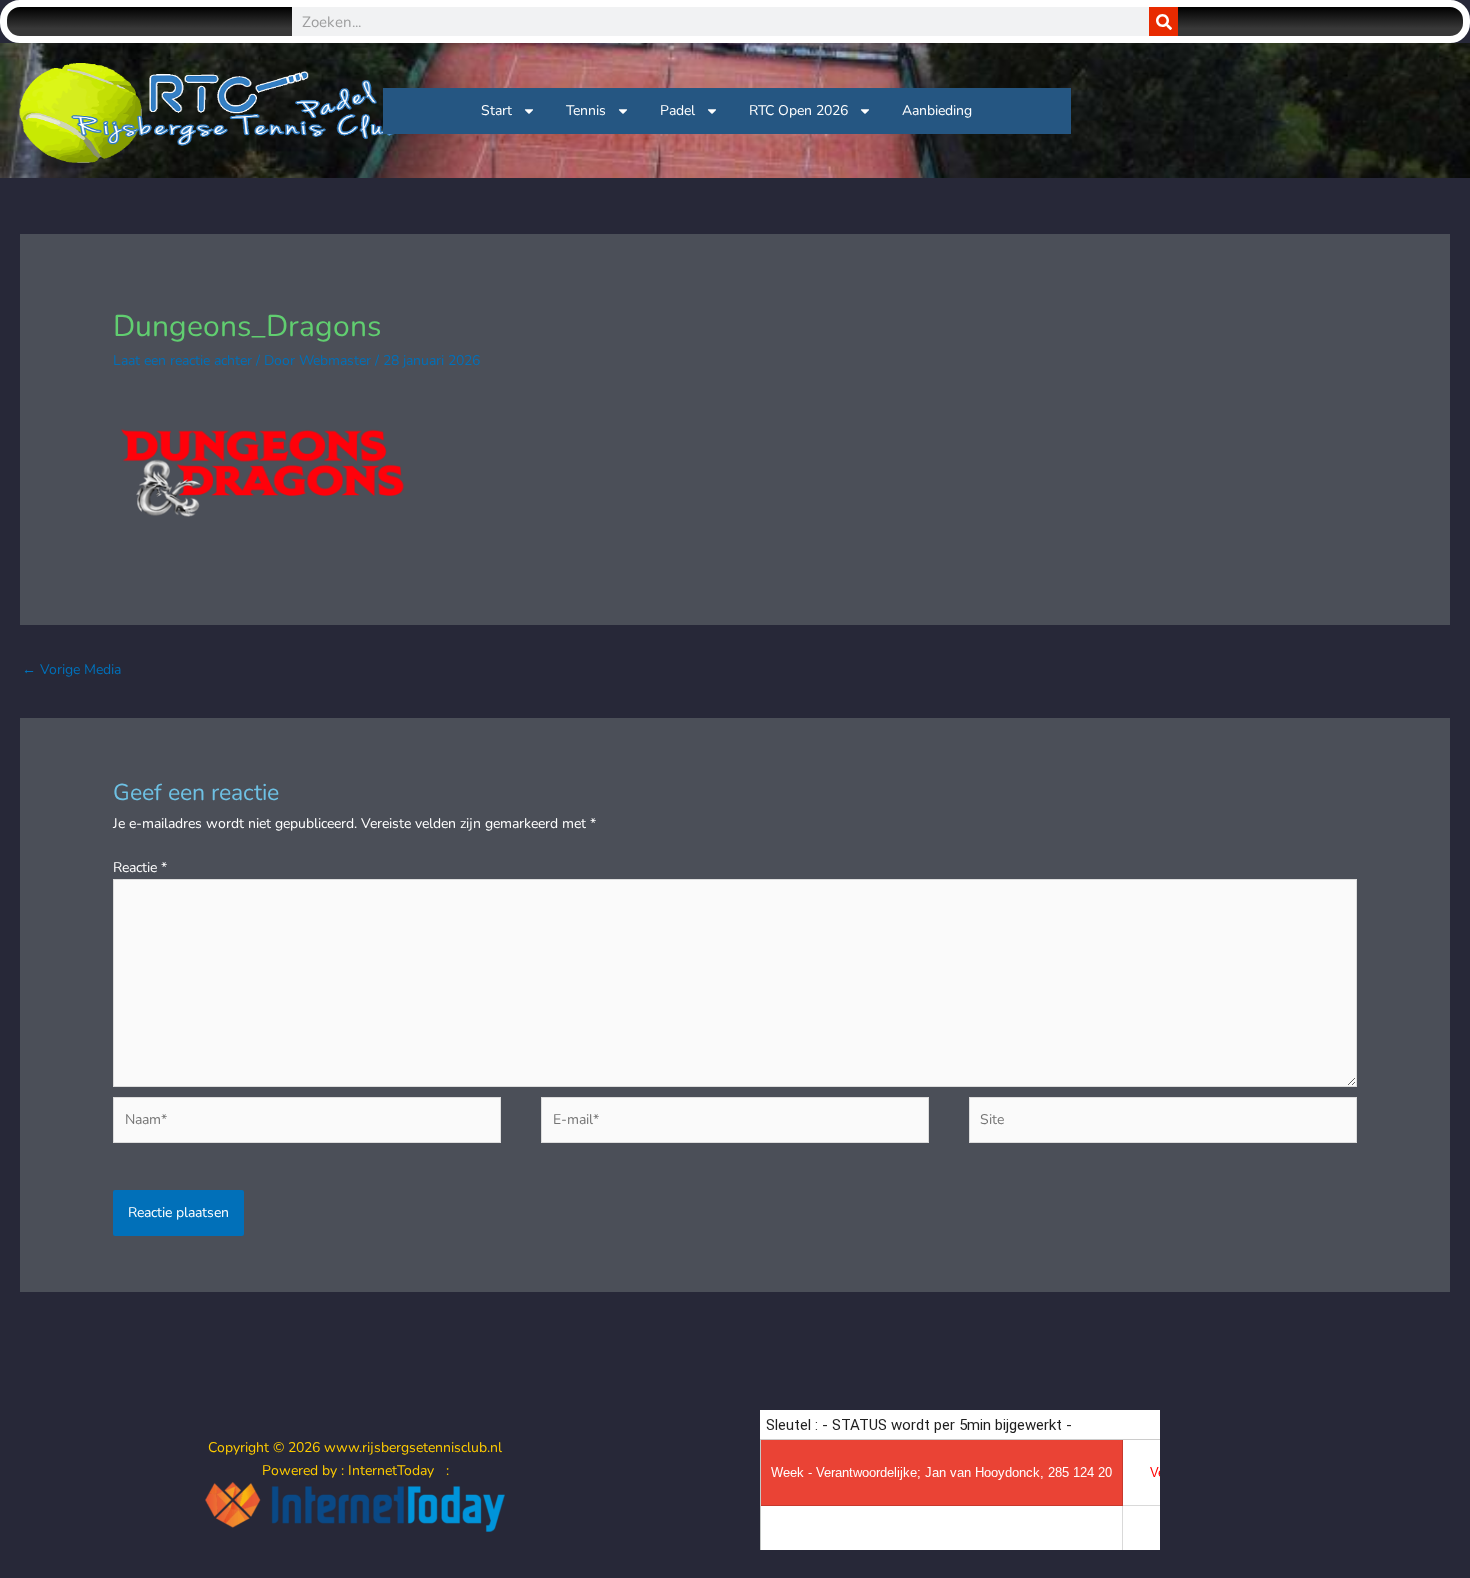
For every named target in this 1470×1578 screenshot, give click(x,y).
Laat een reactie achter (182, 360)
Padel (677, 110)
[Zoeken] (1163, 21)
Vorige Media (71, 669)
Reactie (140, 867)
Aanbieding (937, 110)
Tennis (586, 110)
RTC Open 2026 (798, 110)
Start (496, 110)
